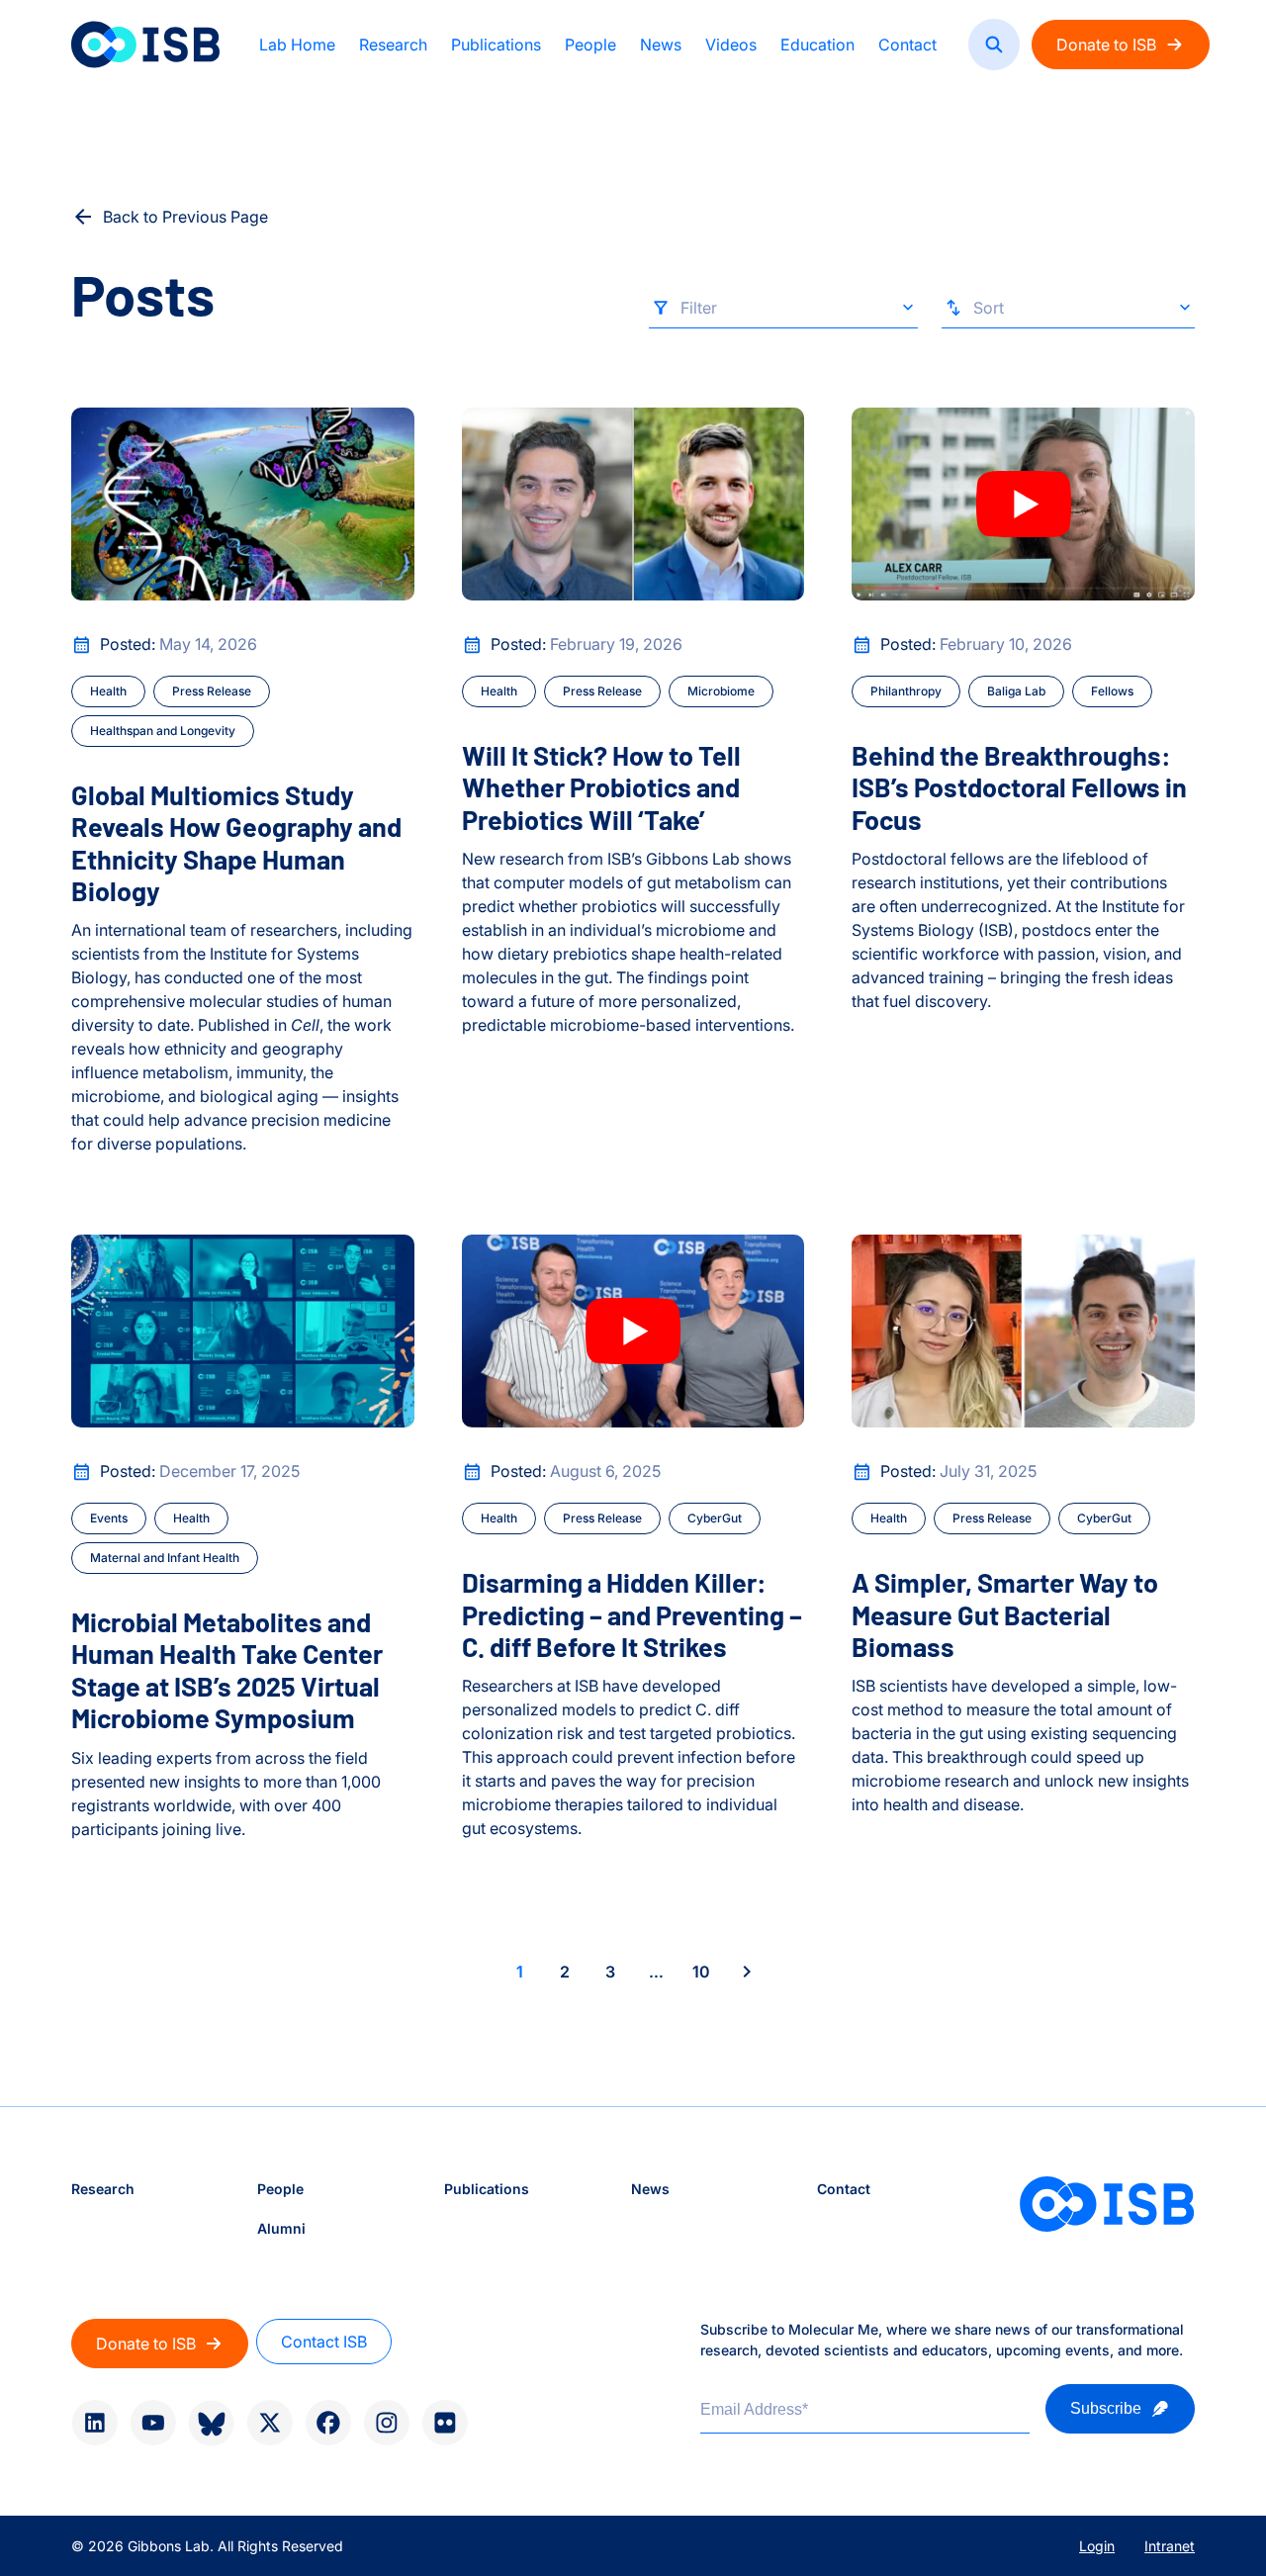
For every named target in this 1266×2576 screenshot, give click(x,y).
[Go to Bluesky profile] (211, 2423)
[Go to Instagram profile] (386, 2423)
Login (1097, 2546)
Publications (496, 45)
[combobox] (783, 312)
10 (701, 1972)
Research (393, 45)
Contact (907, 45)
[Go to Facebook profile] (328, 2423)
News (661, 45)
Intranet (1170, 2546)
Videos (731, 45)
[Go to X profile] (270, 2423)
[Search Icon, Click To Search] (994, 45)
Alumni (281, 2228)
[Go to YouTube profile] (153, 2423)
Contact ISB (324, 2342)
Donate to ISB (1106, 45)
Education (817, 45)
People (590, 45)
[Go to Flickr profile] (445, 2423)
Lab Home (297, 45)
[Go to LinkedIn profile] (94, 2423)
